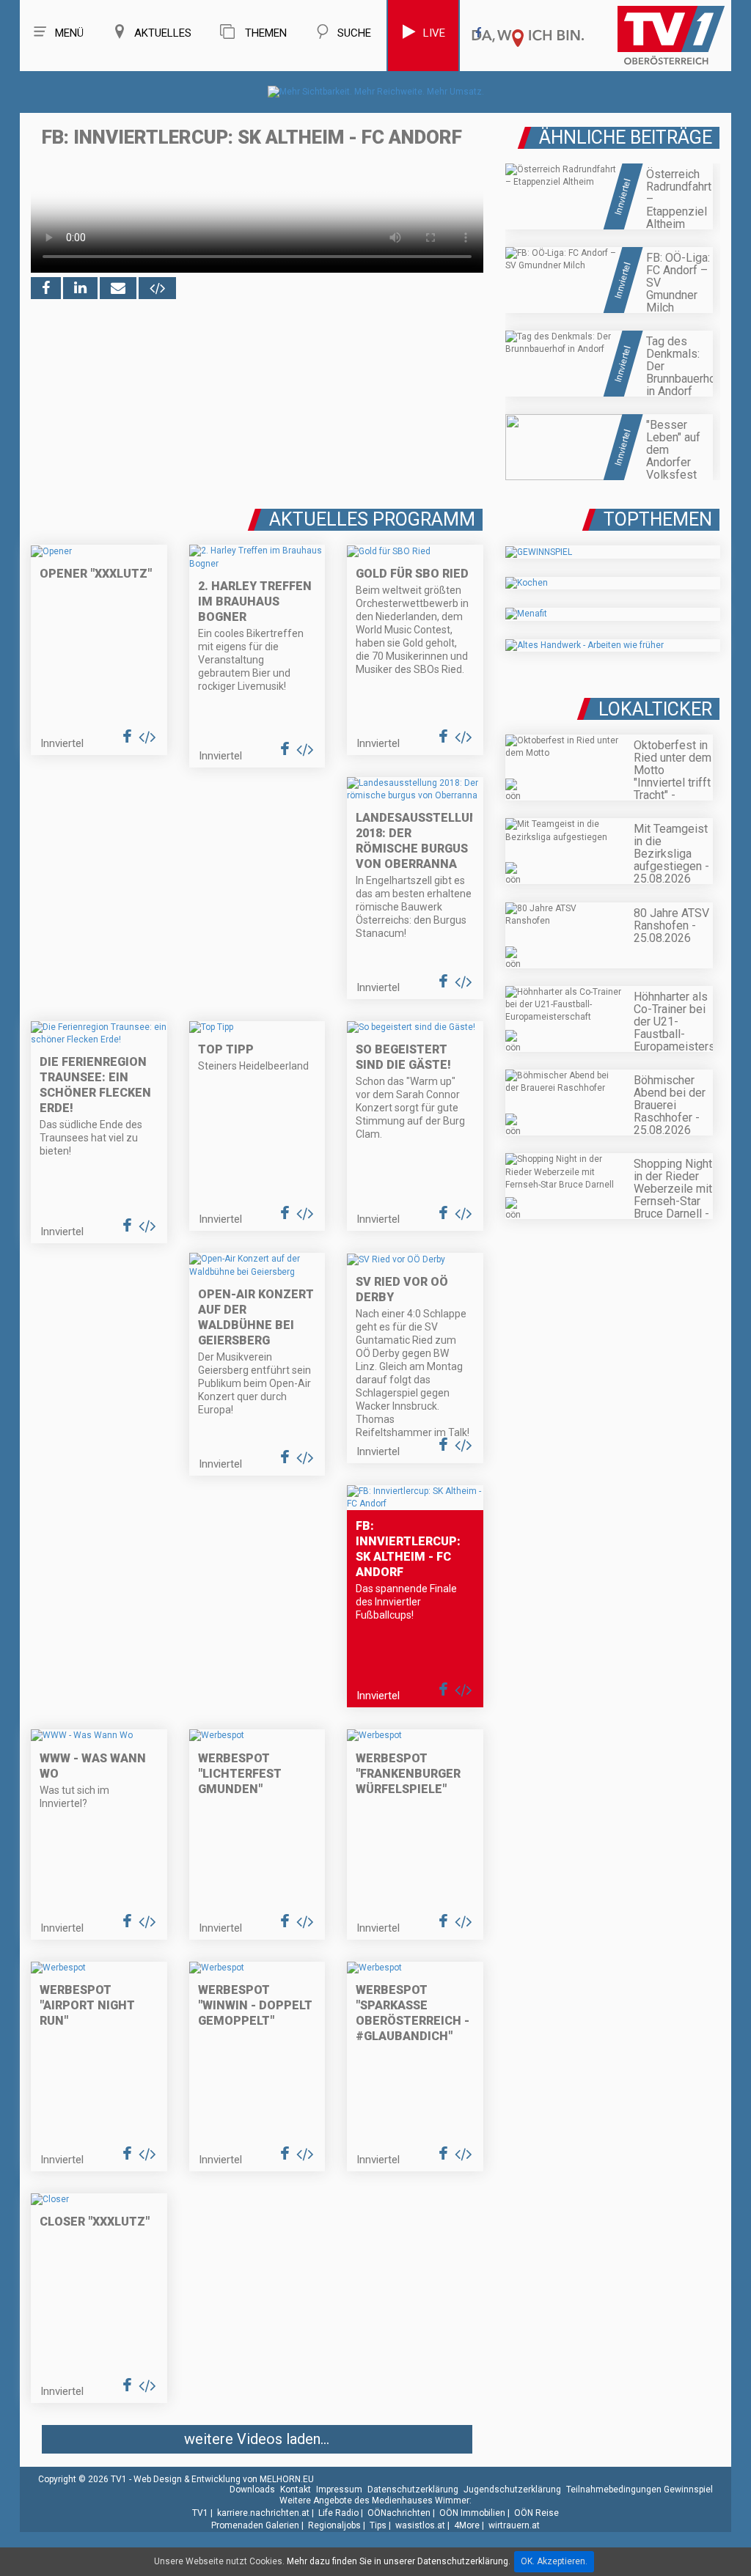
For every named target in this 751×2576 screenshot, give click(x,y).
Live (434, 33)
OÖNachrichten (399, 2513)
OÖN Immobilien (472, 2513)
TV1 (200, 2513)
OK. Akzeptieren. (554, 2561)
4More (467, 2525)
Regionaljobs (334, 2525)
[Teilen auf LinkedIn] (80, 288)
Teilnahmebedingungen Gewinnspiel (640, 2489)
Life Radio (338, 2513)
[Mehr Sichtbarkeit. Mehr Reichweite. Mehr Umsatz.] (376, 92)
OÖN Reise (536, 2513)
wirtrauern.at (514, 2525)
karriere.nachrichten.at (263, 2513)
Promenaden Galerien (255, 2525)
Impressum (339, 2489)
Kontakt (296, 2489)
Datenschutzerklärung (413, 2489)
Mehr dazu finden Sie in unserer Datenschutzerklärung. (399, 2561)
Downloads (252, 2489)
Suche (354, 33)
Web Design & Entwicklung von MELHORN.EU (224, 2479)
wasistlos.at (420, 2525)
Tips (378, 2525)
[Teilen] (118, 288)
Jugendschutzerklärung (512, 2489)
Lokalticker (655, 709)
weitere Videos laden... (257, 2439)
